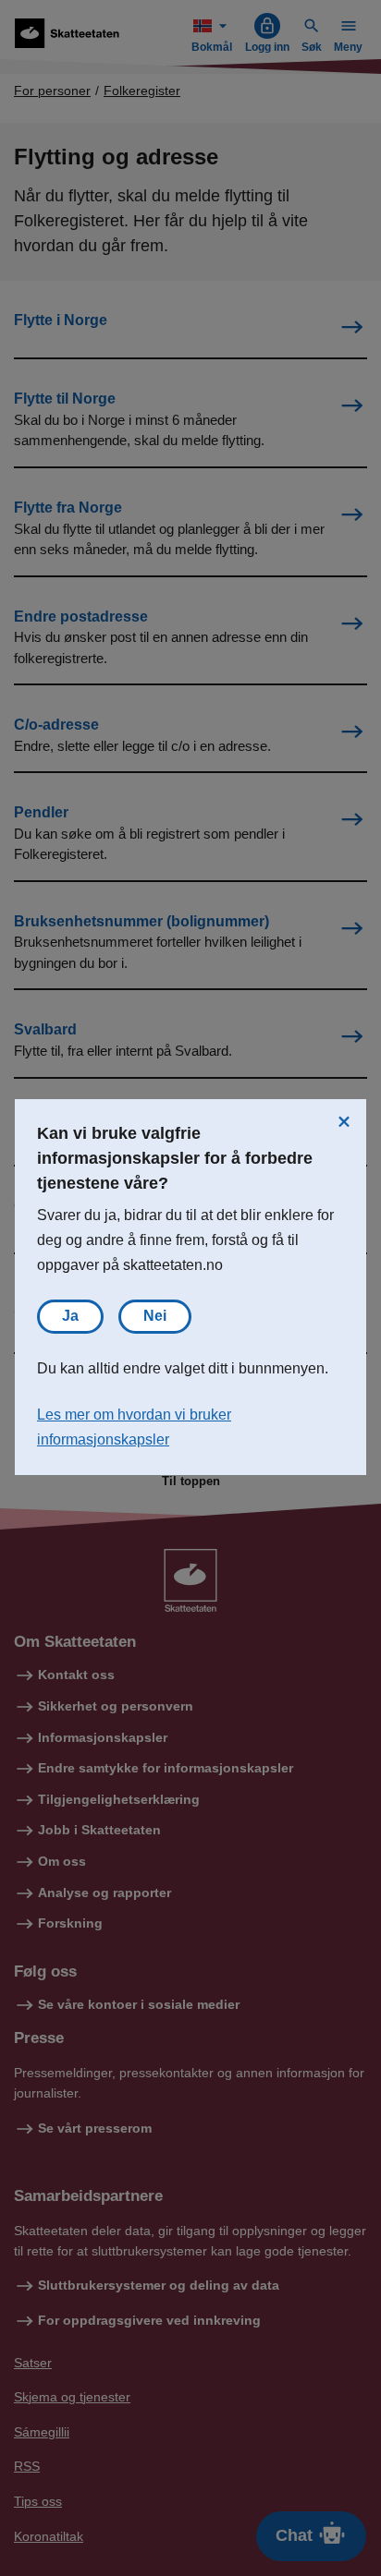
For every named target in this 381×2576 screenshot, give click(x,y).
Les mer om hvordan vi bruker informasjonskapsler (134, 1427)
